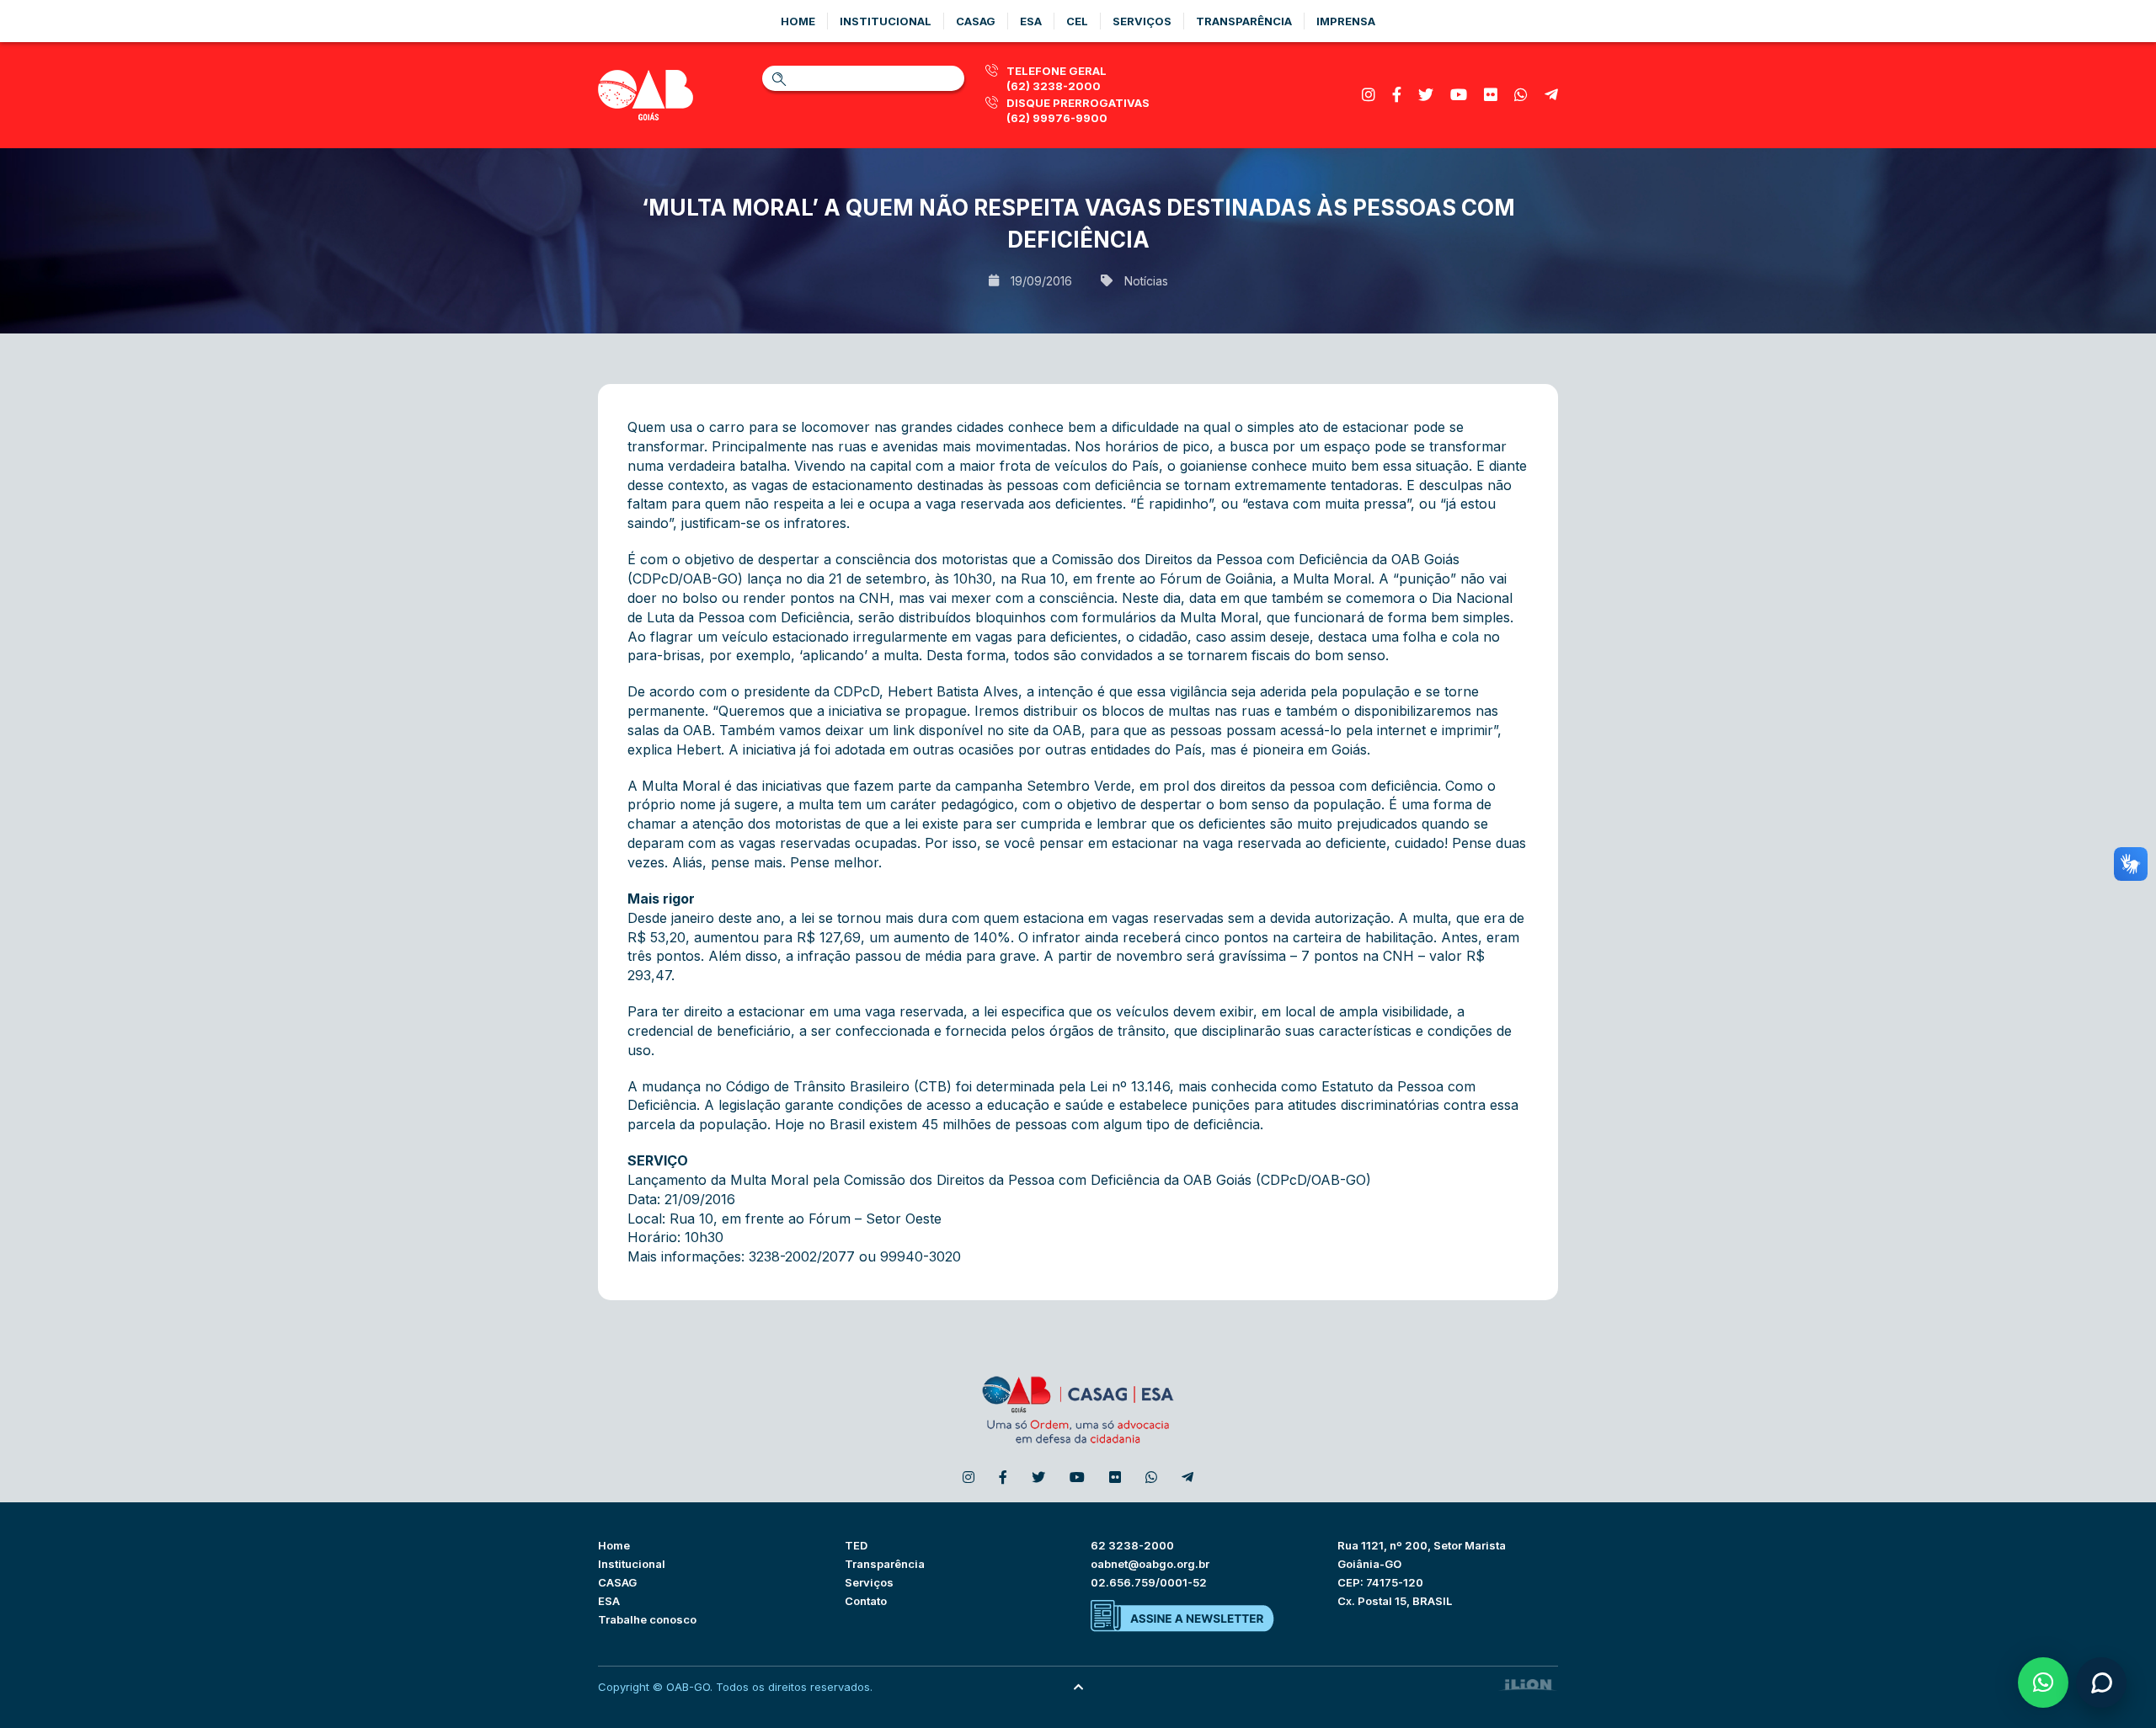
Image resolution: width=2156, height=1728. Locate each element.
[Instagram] (1369, 95)
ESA (609, 1601)
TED (856, 1545)
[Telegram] (1551, 95)
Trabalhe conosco (647, 1619)
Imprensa (1346, 21)
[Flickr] (1491, 95)
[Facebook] (1397, 95)
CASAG (617, 1582)
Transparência (1244, 21)
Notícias (1146, 281)
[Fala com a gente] (2101, 1683)
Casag (976, 21)
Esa (1031, 21)
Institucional (886, 21)
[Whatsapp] (1521, 95)
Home (798, 21)
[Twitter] (1426, 95)
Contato (866, 1601)
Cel (1077, 21)
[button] (2043, 1683)
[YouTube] (1459, 95)
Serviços (1142, 21)
